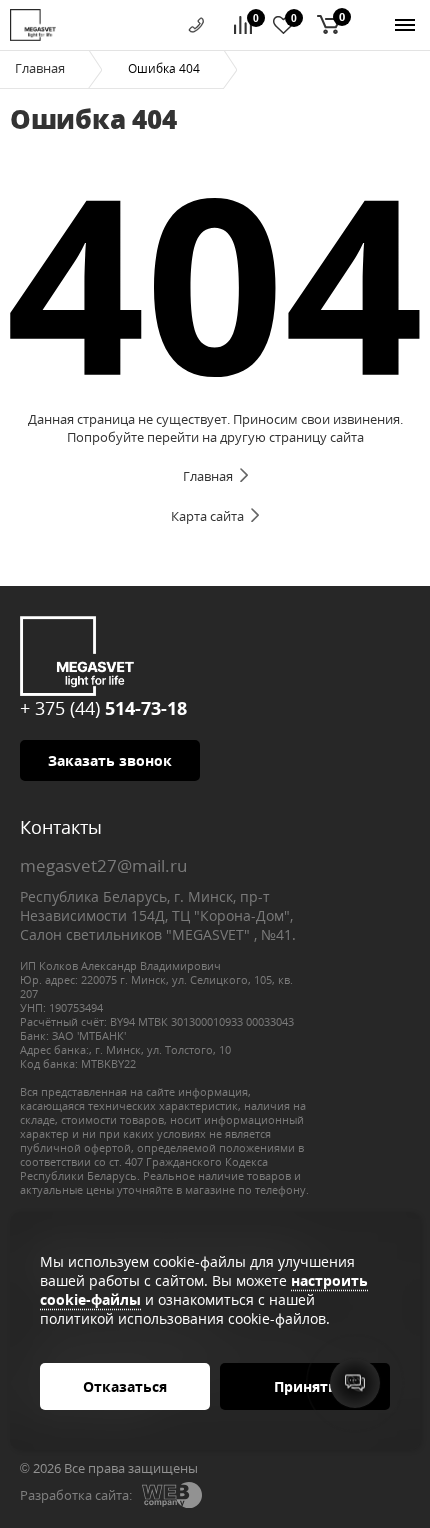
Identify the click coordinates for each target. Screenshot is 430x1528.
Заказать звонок (110, 760)
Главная (40, 68)
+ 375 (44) (103, 708)
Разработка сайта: (76, 1495)
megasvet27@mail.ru (103, 865)
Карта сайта (207, 516)
